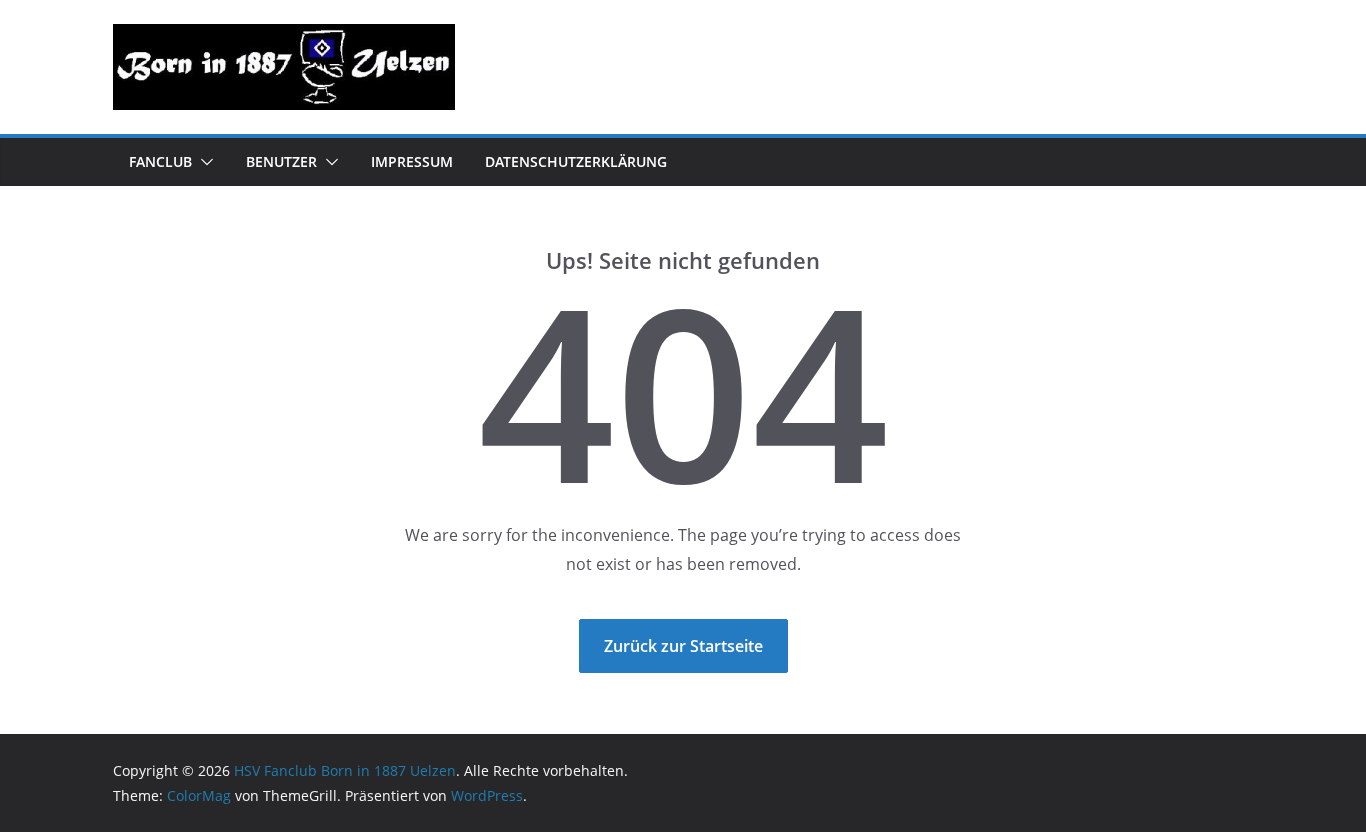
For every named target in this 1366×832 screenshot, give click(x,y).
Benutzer (281, 161)
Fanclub (160, 161)
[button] (203, 162)
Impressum (412, 161)
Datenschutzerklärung (576, 161)
